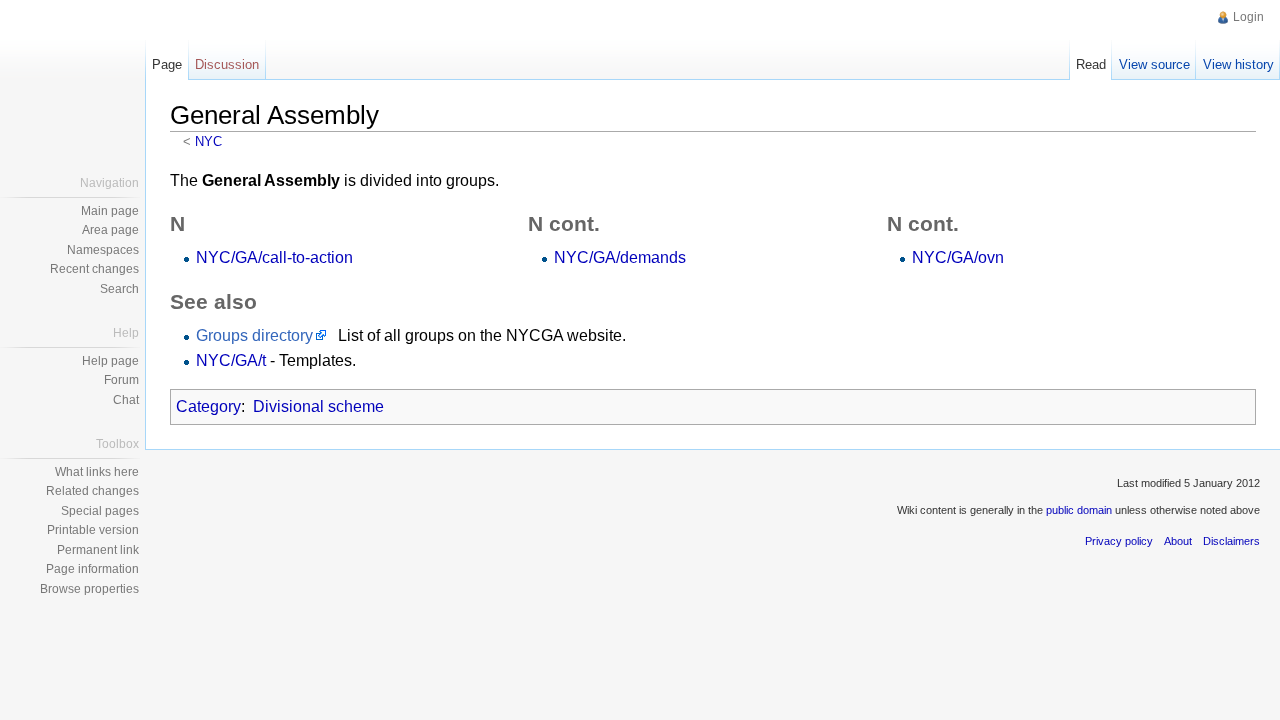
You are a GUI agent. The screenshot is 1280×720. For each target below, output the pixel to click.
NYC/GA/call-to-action (274, 257)
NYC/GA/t (231, 360)
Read (1091, 64)
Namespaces (103, 250)
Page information (92, 569)
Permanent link (98, 550)
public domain (1079, 510)
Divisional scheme (318, 406)
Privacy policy (1119, 541)
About (1178, 541)
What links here (97, 472)
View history (1238, 64)
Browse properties (89, 589)
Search (119, 289)
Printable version (93, 530)
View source (1154, 64)
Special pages (100, 511)
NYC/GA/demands (620, 257)
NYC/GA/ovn (958, 257)
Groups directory (254, 335)
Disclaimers (1231, 541)
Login (1248, 17)
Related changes (92, 491)
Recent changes (94, 269)
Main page (110, 211)
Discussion (227, 64)
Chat (126, 400)
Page (167, 64)
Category (208, 406)
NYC (208, 141)
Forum (121, 380)
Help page (110, 361)
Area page (110, 230)
